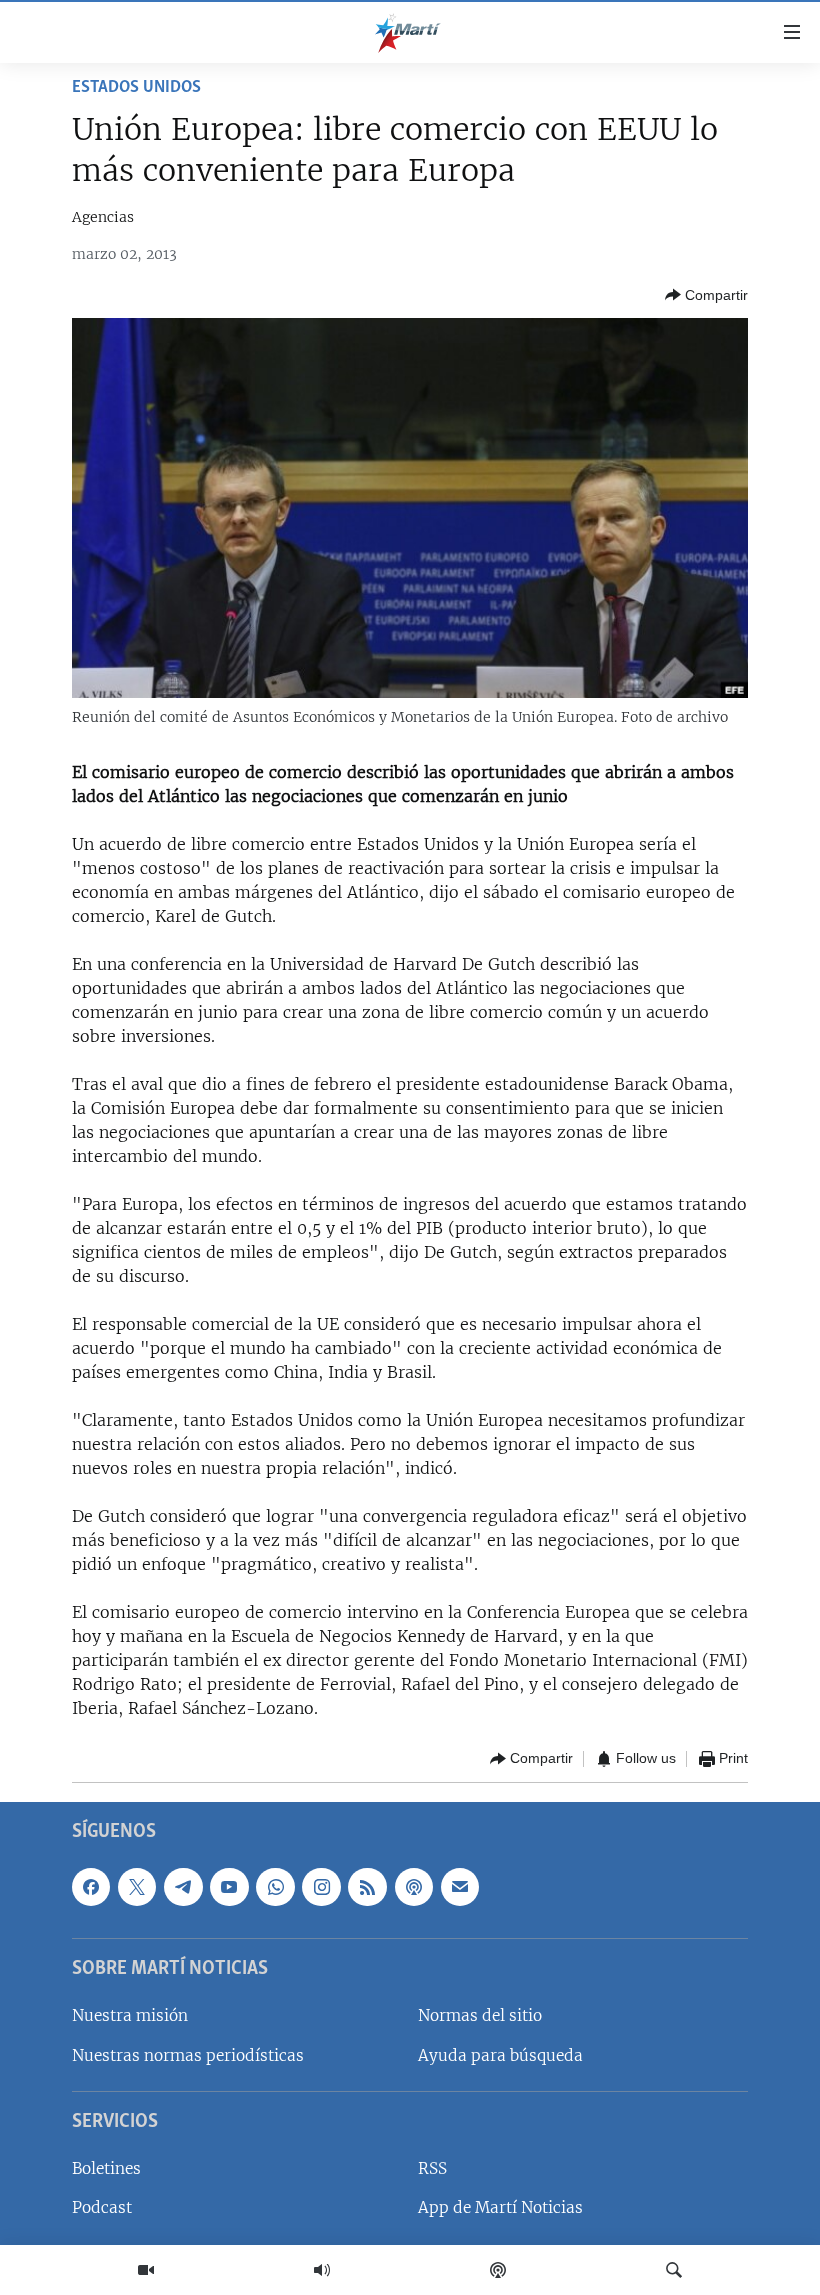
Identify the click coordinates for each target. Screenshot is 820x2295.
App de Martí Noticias (500, 2207)
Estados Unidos (136, 88)
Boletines (106, 2168)
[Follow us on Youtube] (229, 1886)
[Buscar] (674, 2270)
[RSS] (367, 1886)
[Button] (706, 295)
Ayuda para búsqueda (500, 2054)
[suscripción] (460, 1886)
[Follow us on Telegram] (183, 1886)
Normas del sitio (480, 2015)
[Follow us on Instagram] (321, 1886)
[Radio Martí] (322, 2270)
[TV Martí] (146, 2270)
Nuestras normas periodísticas (188, 2054)
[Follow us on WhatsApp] (275, 1886)
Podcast (102, 2207)
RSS (432, 2168)
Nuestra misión (130, 2015)
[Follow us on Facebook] (91, 1886)
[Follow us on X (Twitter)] (137, 1886)
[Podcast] (498, 2270)
